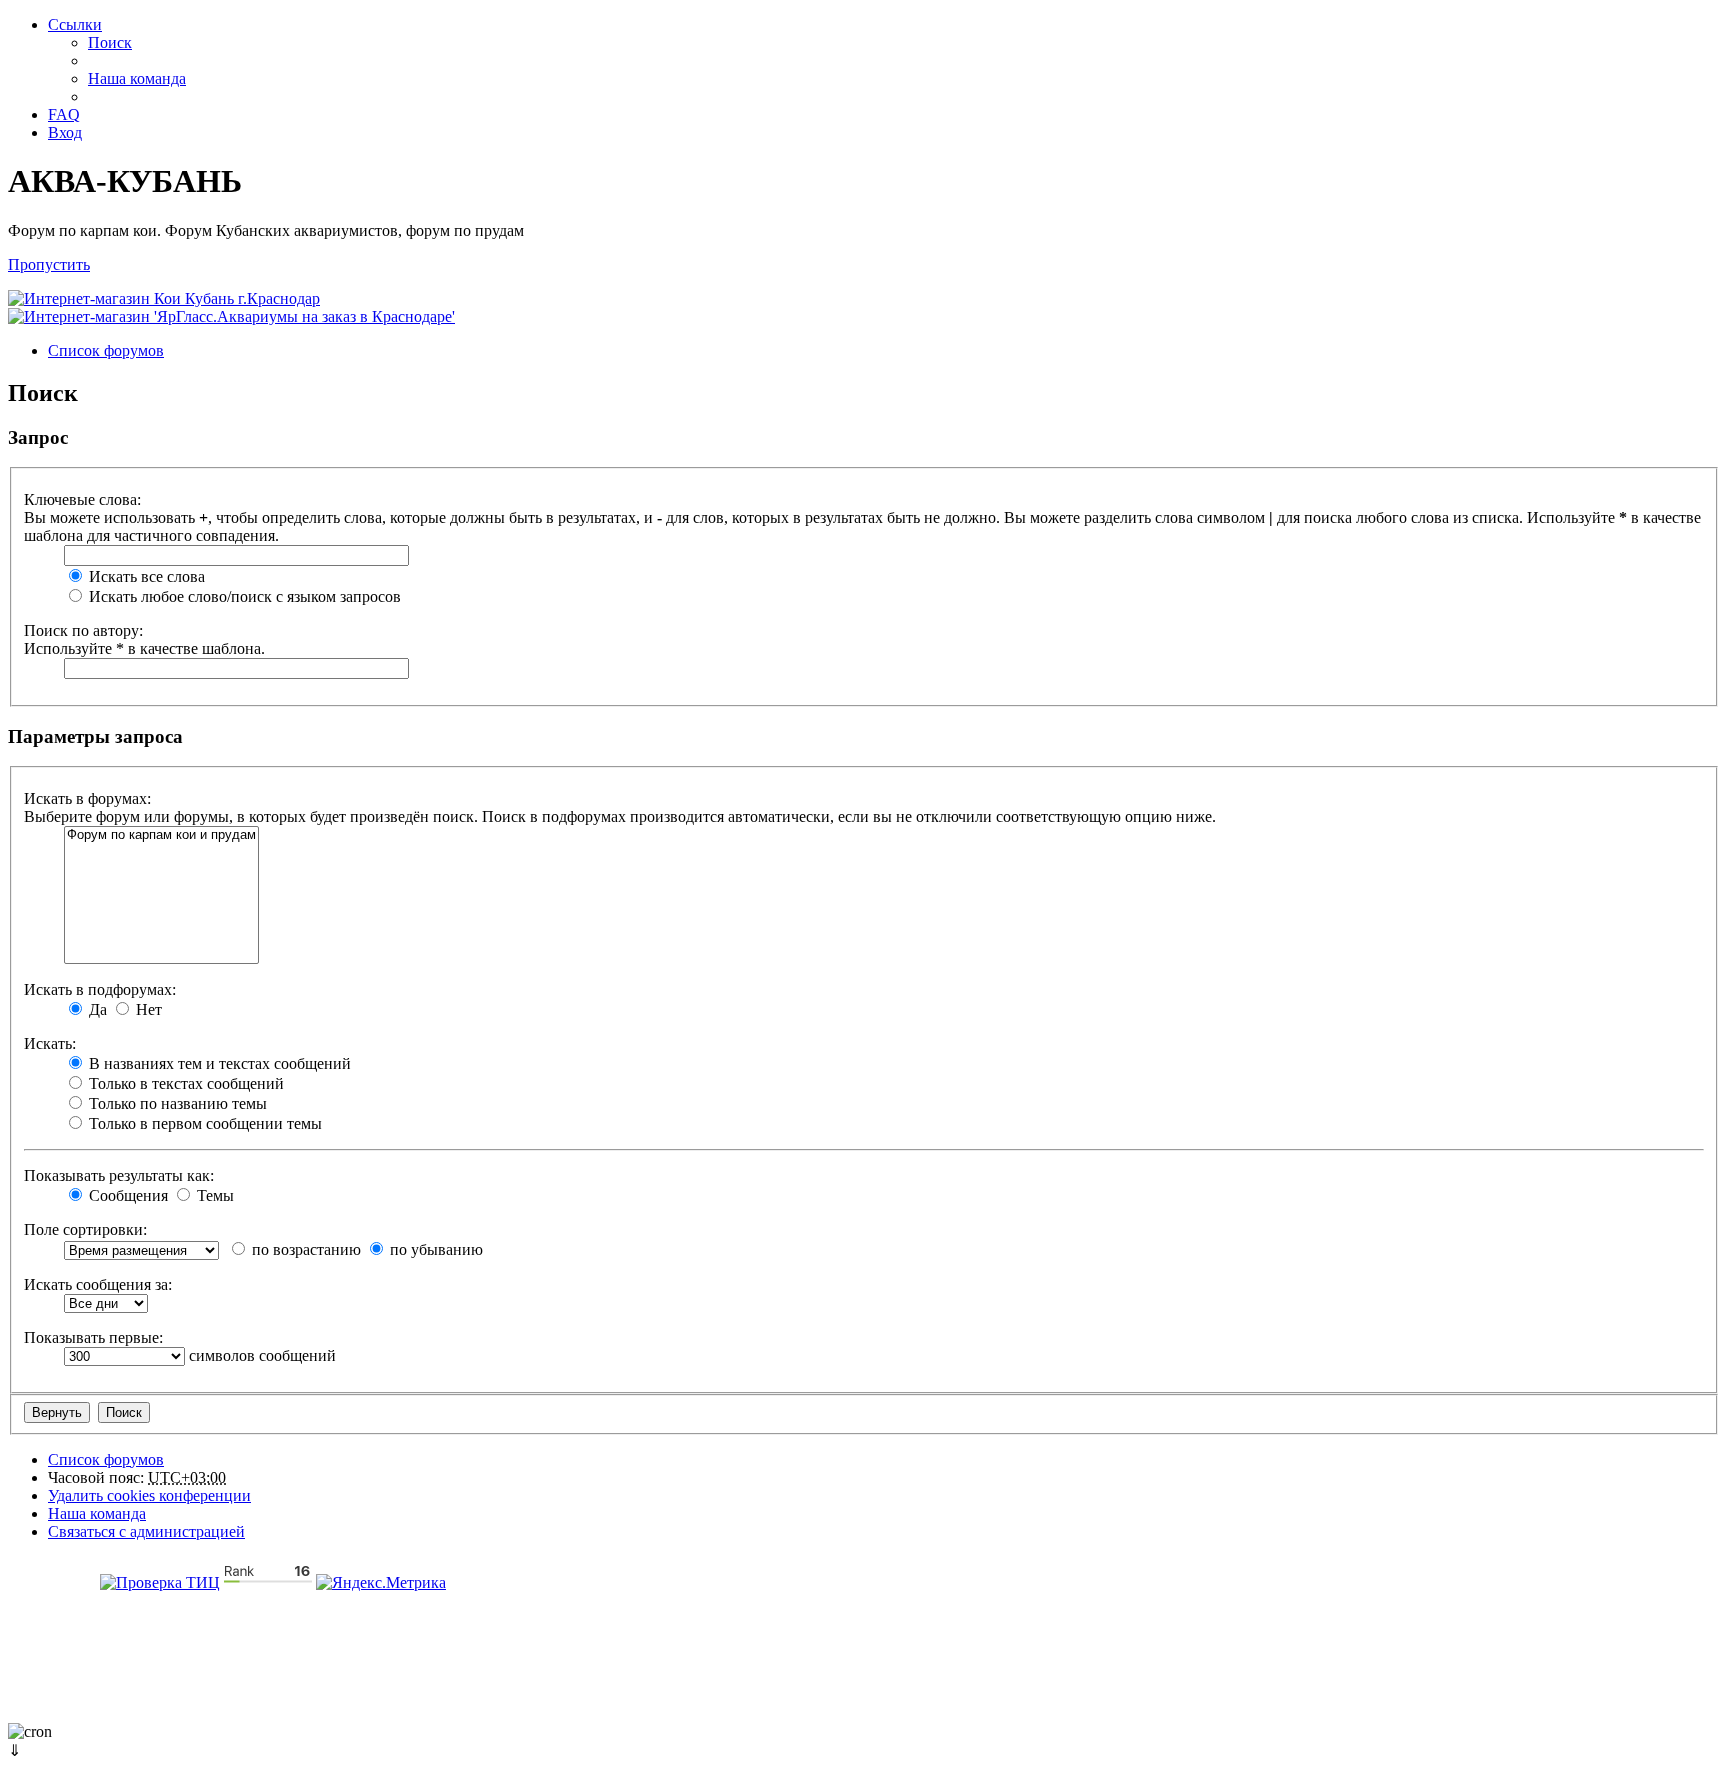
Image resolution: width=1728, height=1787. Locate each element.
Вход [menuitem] (65, 132)
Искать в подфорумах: (100, 989)
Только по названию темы (176, 1103)
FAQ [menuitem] (64, 114)
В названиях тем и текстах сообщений (218, 1063)
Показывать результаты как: (119, 1175)
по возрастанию (304, 1249)
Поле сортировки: (85, 1229)
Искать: (50, 1043)
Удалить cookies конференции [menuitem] (149, 1495)
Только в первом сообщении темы (203, 1123)
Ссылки (75, 24)
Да (96, 1009)
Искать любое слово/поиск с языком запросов (243, 596)
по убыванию (434, 1249)
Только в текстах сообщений (184, 1083)
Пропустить (49, 264)
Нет (147, 1009)
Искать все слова (145, 576)
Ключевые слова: (82, 499)
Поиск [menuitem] (110, 42)
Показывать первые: (93, 1337)
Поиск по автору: (83, 630)
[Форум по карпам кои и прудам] (161, 835)
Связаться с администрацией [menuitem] (146, 1531)
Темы (213, 1195)
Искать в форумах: (87, 798)
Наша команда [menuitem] (137, 78)
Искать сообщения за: (98, 1284)
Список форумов (106, 1459)
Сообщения (126, 1195)
